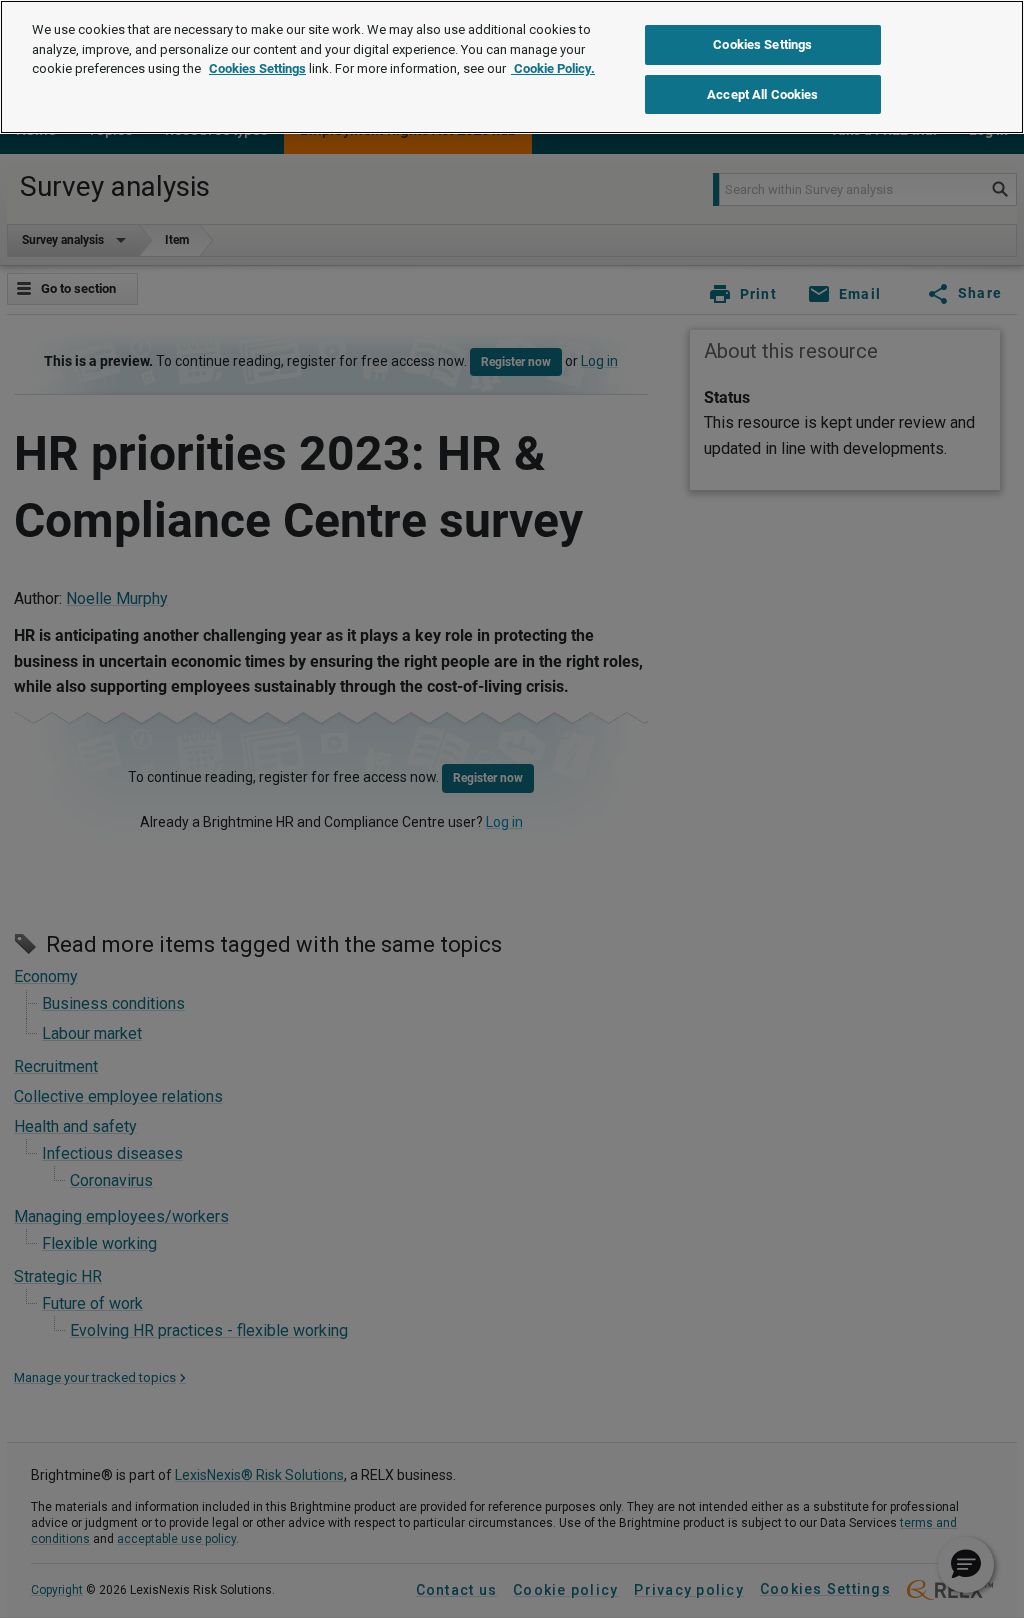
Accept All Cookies (762, 94)
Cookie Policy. (553, 68)
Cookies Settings (257, 68)
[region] (512, 67)
